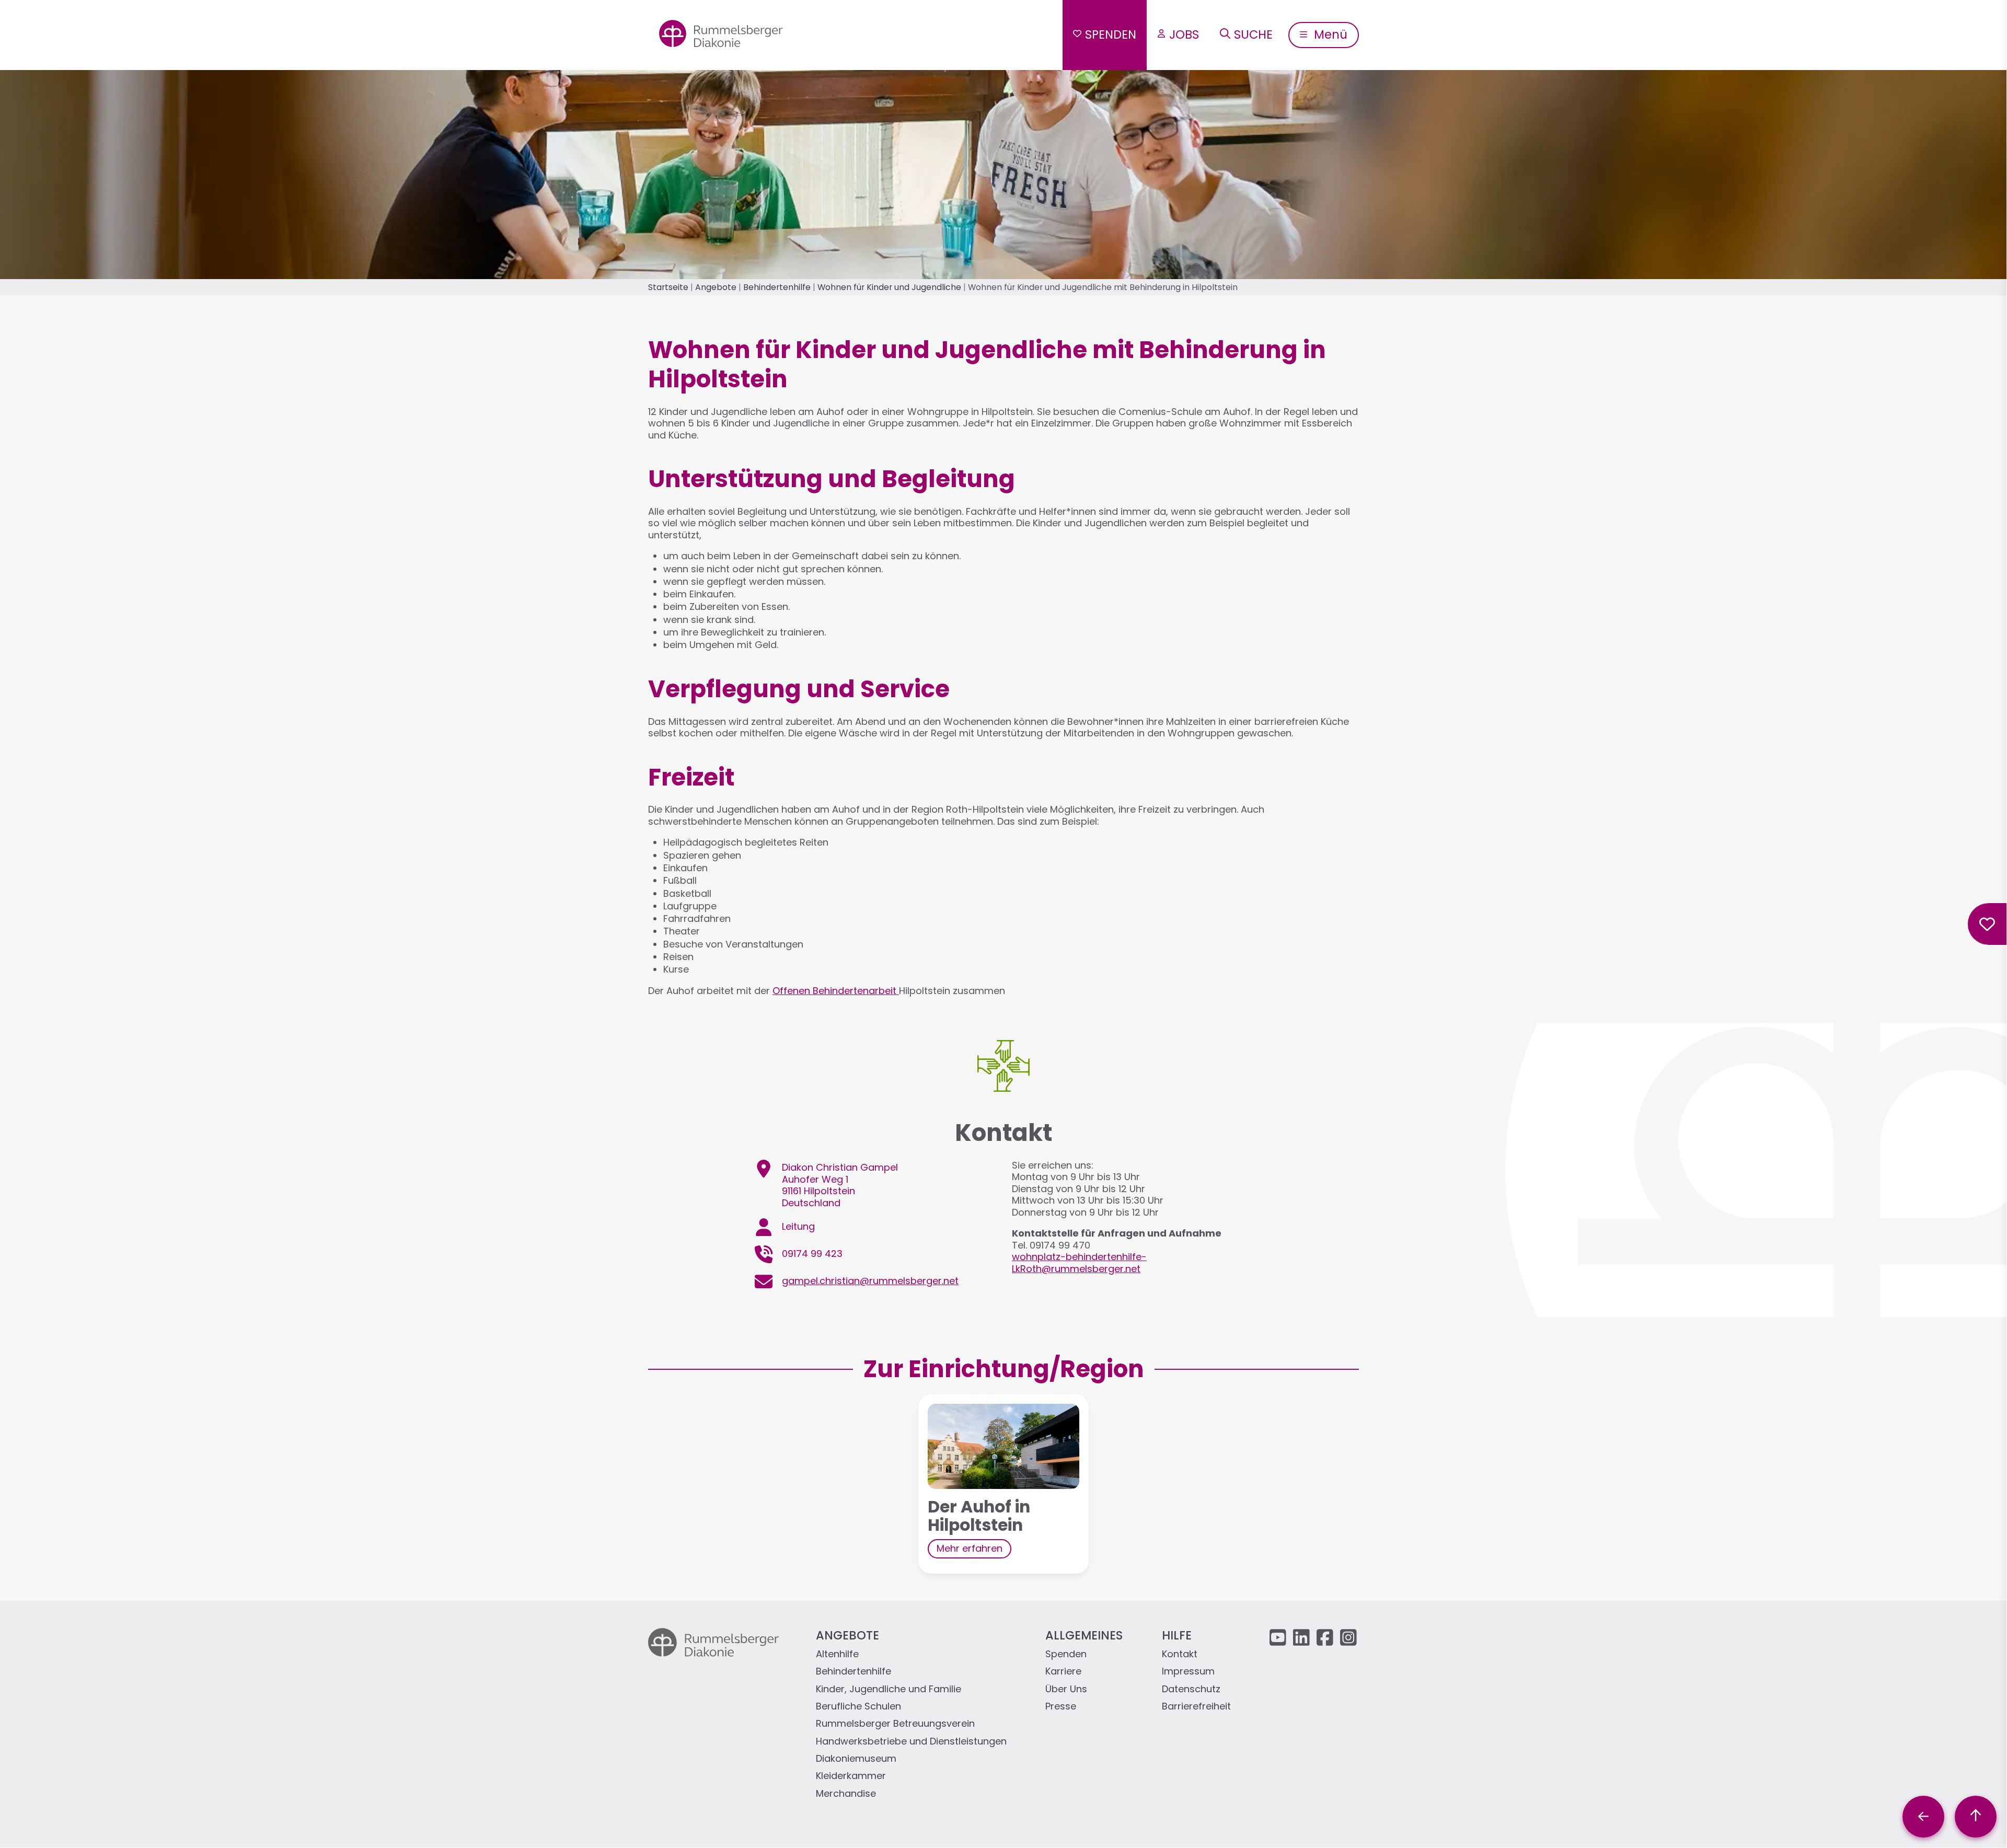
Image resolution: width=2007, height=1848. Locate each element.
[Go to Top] (1976, 1817)
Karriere (1063, 1672)
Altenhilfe (837, 1654)
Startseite (668, 287)
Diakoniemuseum (856, 1759)
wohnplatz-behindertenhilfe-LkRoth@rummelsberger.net (1079, 1263)
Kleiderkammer (851, 1776)
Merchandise (846, 1794)
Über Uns (1066, 1689)
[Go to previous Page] (1923, 1817)
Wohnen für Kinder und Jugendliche (889, 287)
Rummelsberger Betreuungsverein (895, 1724)
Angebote (716, 287)
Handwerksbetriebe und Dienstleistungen (911, 1742)
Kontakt (1180, 1654)
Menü (1329, 34)
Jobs (1184, 34)
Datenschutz (1191, 1689)
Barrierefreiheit (1196, 1707)
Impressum (1188, 1672)
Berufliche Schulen (858, 1707)
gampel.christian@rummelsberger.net (870, 1281)
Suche (1253, 34)
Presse (1061, 1707)
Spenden (1111, 34)
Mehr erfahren (970, 1548)
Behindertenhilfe (777, 287)
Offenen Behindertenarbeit (836, 991)
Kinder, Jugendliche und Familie (889, 1689)
